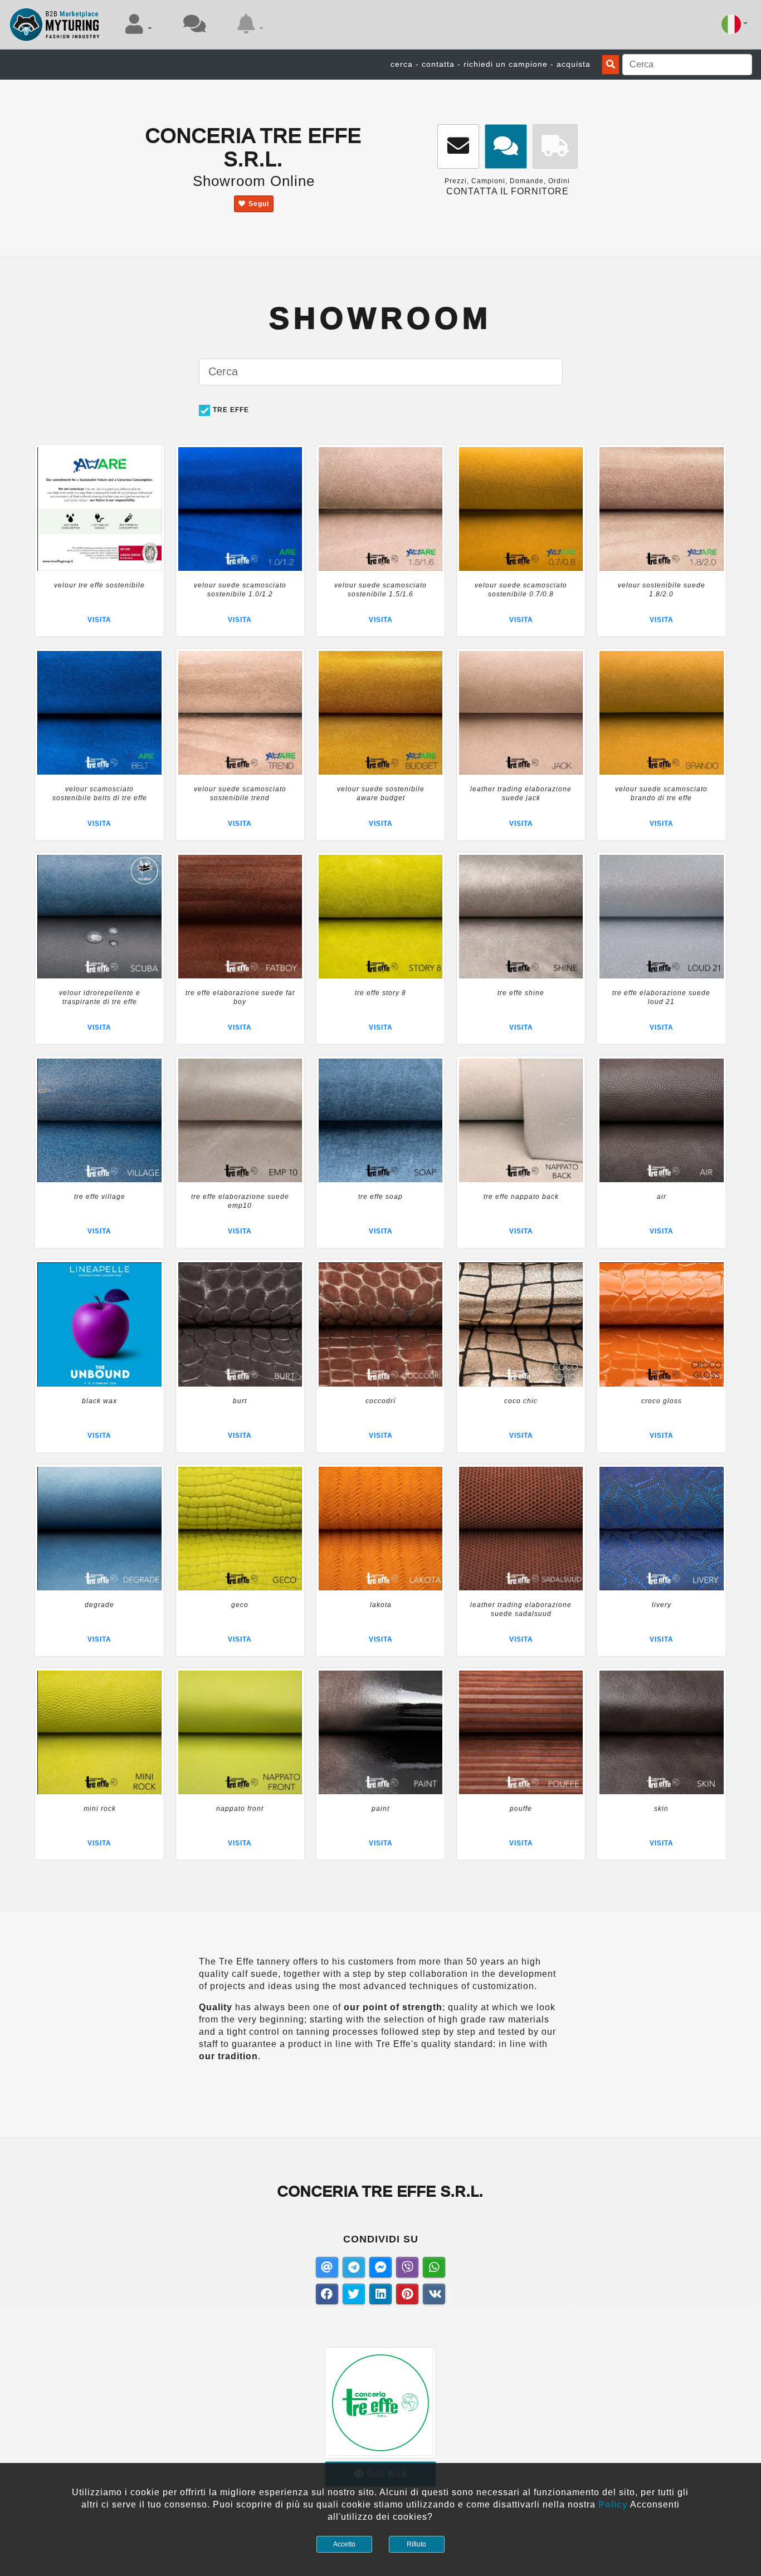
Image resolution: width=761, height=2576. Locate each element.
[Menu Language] (735, 24)
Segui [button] (259, 204)
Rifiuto (416, 2544)
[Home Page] (55, 25)
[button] (139, 24)
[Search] (611, 65)
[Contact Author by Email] (458, 147)
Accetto (344, 2544)
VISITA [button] (99, 620)
